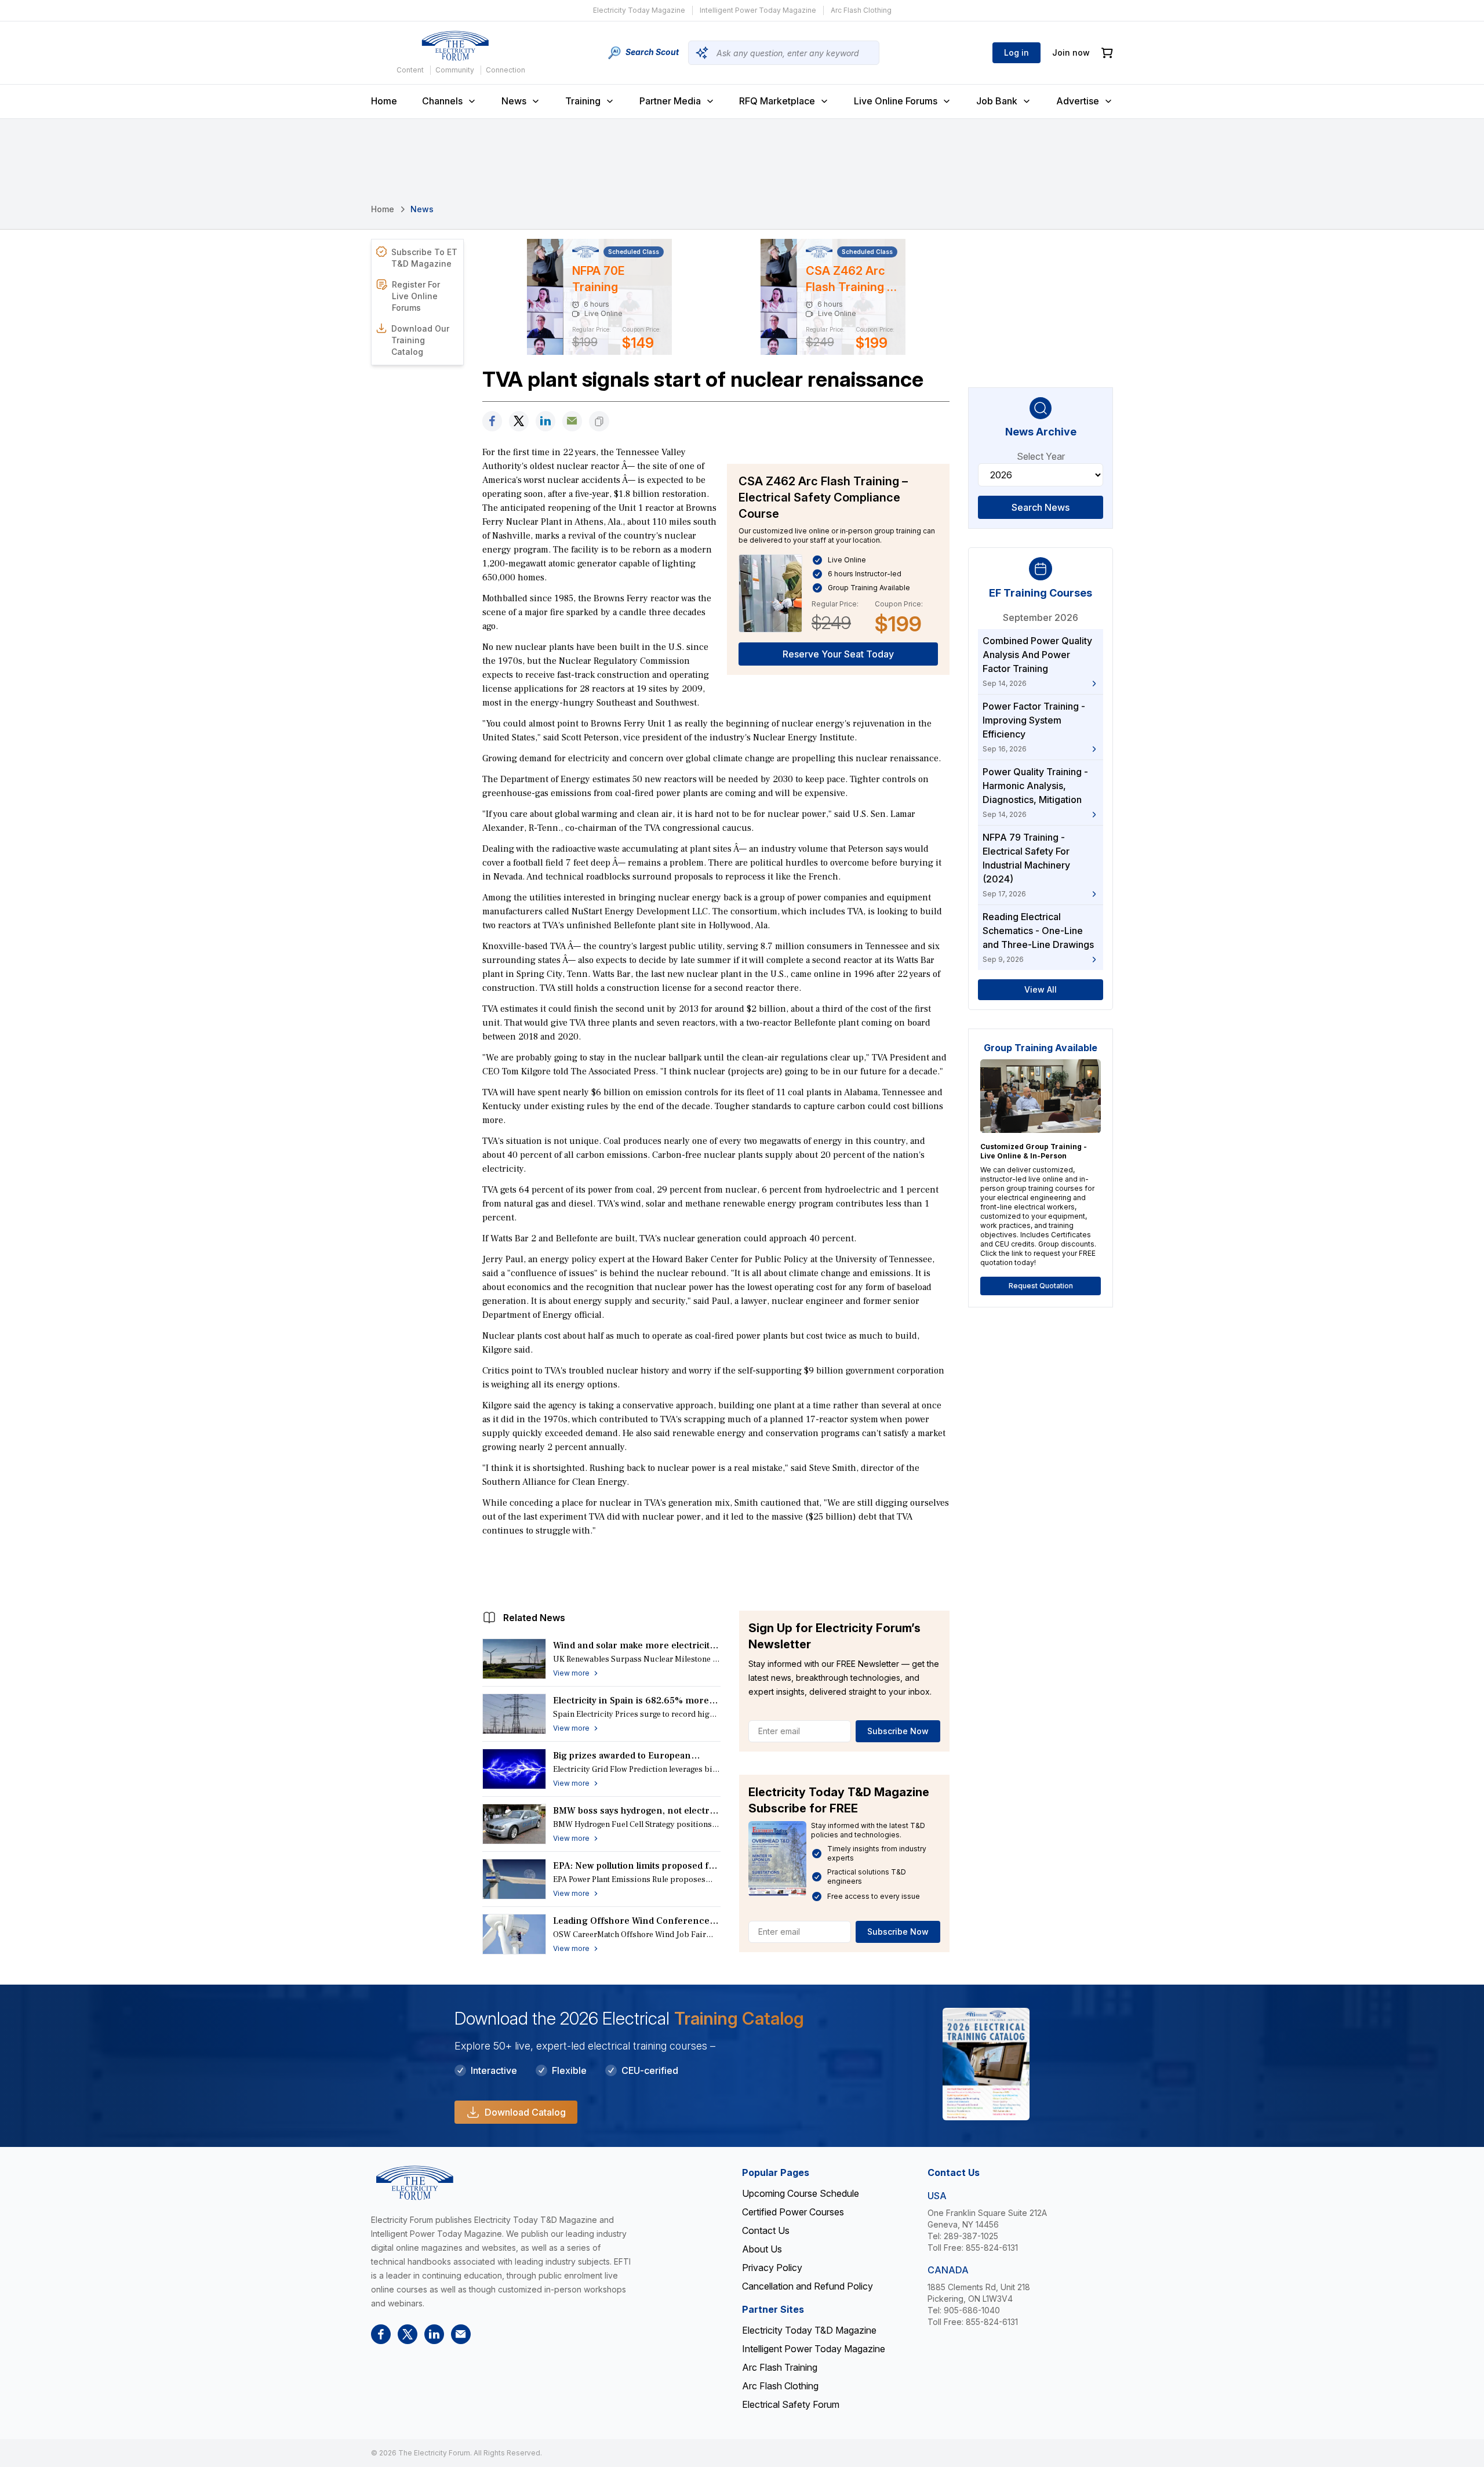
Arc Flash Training (780, 2367)
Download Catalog (525, 2112)
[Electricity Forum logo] (455, 46)
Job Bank (997, 101)
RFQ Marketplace (777, 101)
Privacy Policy (772, 2268)
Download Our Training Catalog (420, 340)
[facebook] (492, 421)
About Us (762, 2249)
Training (583, 101)
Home (384, 101)
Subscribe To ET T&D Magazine (424, 258)
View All (1041, 989)
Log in (1016, 52)
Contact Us (766, 2230)
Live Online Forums (896, 101)
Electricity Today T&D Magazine (809, 2330)
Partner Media (670, 101)
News (514, 101)
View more (571, 1673)
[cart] (1107, 53)
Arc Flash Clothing (861, 10)
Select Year (1041, 456)
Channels (442, 101)
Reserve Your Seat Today (838, 654)
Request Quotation (1041, 1286)
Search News (1041, 507)
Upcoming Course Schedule (801, 2193)
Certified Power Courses (793, 2212)
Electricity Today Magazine (639, 10)
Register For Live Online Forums (416, 296)
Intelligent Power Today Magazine (758, 10)
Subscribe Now (898, 1731)
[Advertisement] (716, 1571)
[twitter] (519, 421)
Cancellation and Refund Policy (808, 2286)
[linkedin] (545, 421)
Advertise (1078, 101)
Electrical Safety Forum (791, 2404)
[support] (572, 421)
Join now (1071, 52)
